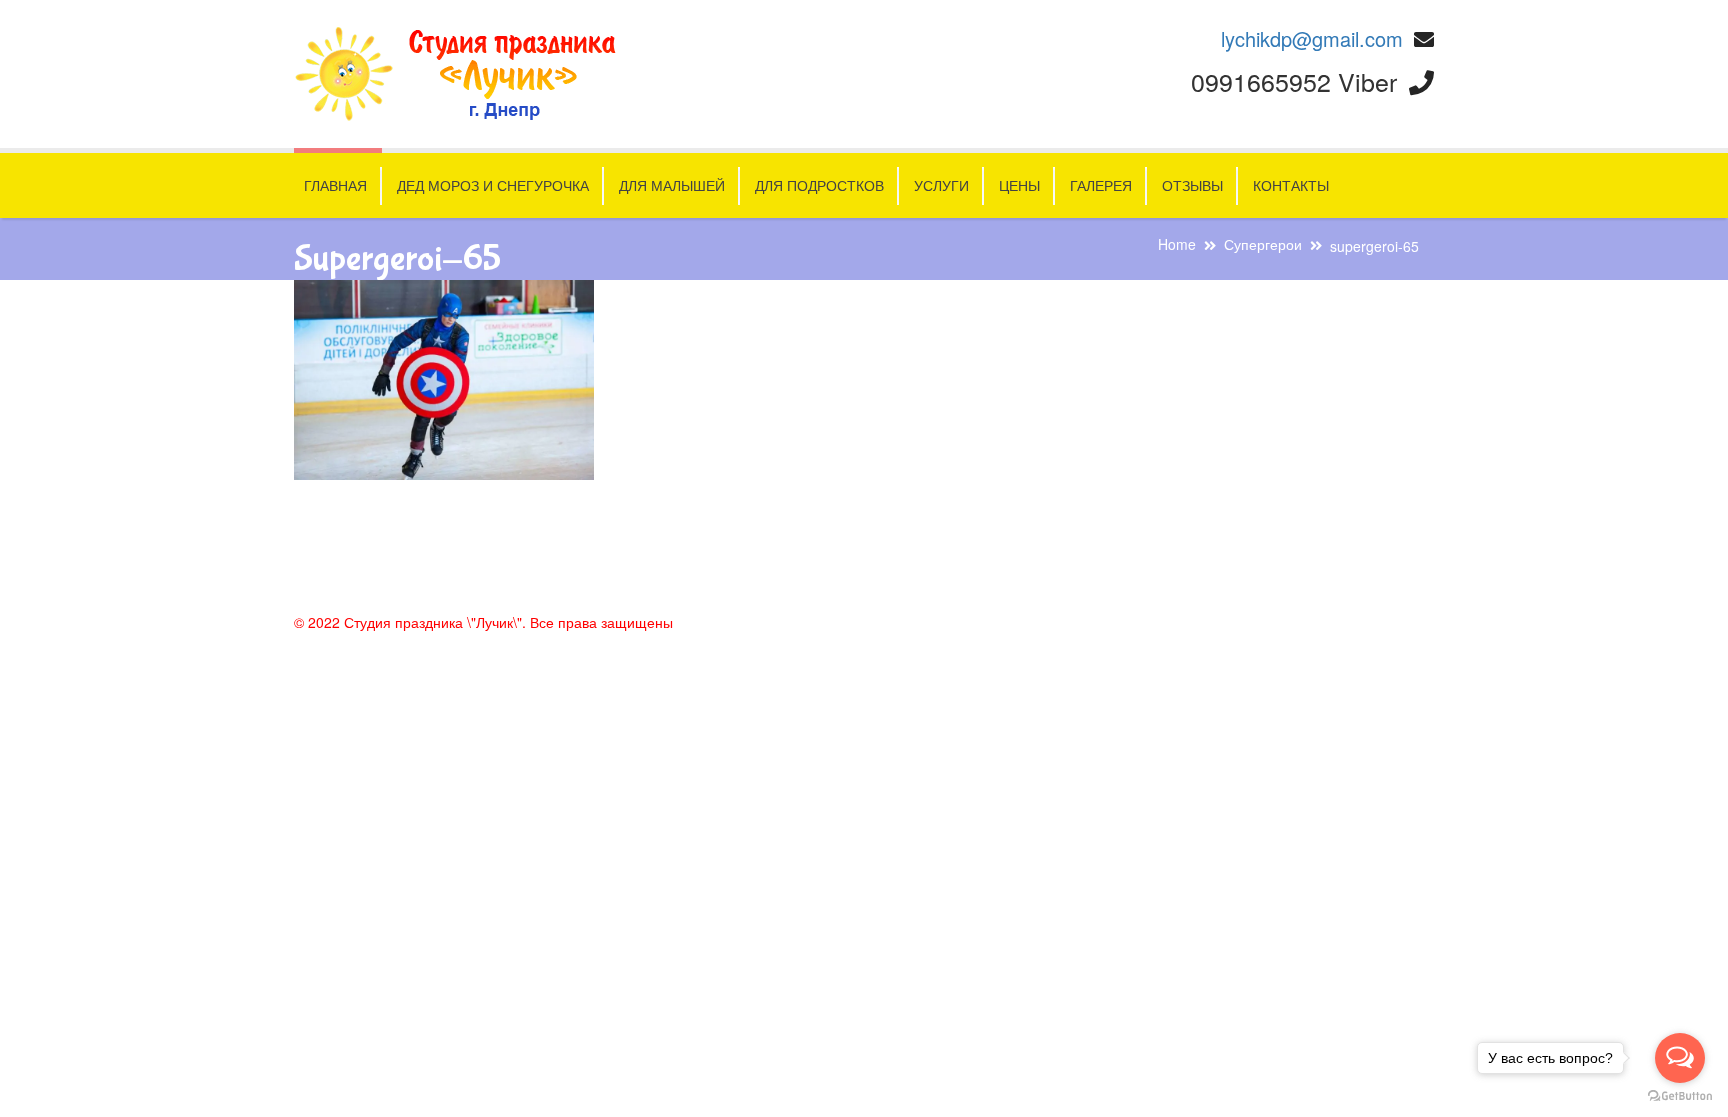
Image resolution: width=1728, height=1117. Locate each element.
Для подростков (819, 185)
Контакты (1291, 185)
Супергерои (1263, 244)
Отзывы (1192, 185)
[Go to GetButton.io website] (1680, 1096)
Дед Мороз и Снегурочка (493, 185)
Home (1177, 244)
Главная (335, 185)
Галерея (1101, 185)
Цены (1019, 185)
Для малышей (672, 185)
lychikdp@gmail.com (1312, 38)
